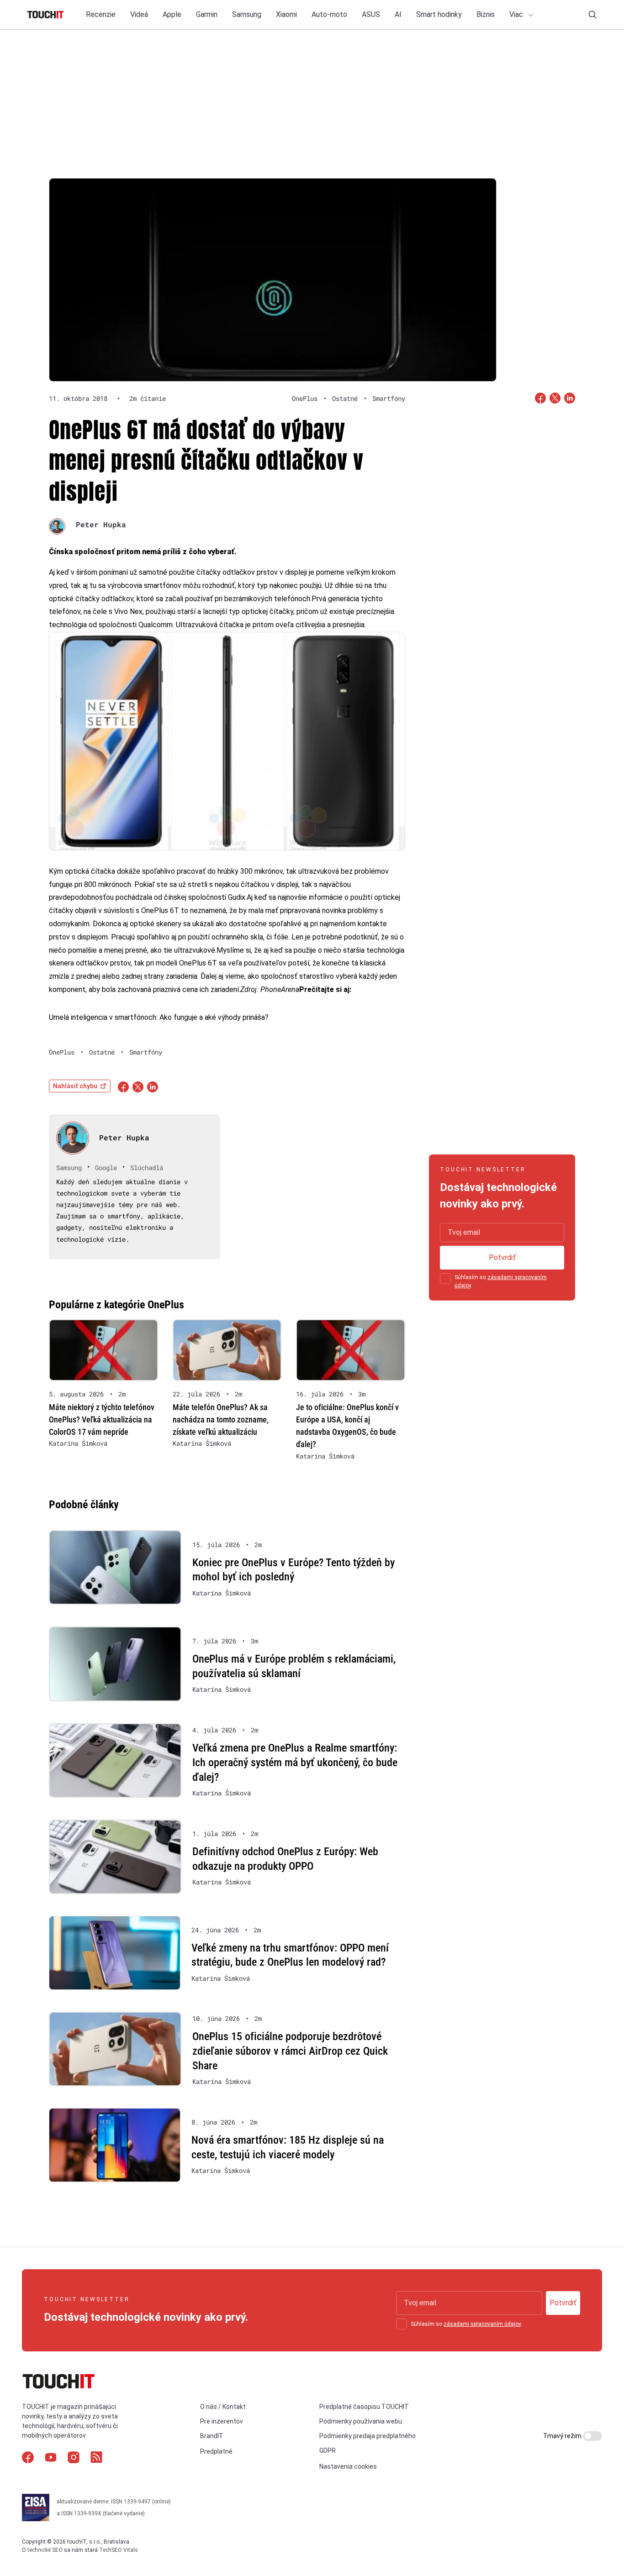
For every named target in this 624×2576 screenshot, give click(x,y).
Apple (172, 14)
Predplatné (216, 2451)
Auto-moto (329, 14)
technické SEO (45, 2550)
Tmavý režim (563, 2436)
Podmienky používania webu (361, 2421)
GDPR (328, 2450)
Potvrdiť (502, 1257)
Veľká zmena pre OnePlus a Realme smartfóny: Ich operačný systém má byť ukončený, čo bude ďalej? (295, 1762)
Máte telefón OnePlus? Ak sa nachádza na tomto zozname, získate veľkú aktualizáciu (221, 1419)
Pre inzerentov (222, 2421)
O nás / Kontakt (223, 2407)
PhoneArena (280, 989)
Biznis (486, 14)
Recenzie (101, 14)
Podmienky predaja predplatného (368, 2436)
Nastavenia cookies (348, 2466)
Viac (517, 14)
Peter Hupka (101, 524)
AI (398, 14)
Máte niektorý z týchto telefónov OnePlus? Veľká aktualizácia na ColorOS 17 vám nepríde (102, 1419)
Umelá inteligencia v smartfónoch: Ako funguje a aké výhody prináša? (159, 1017)
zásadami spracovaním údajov (482, 2324)
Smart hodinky (439, 14)
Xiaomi (286, 14)
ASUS (371, 14)
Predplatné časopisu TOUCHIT (364, 2407)
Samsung (247, 14)
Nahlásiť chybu (75, 1086)
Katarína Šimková (78, 1443)
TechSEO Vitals (119, 2550)
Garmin (207, 14)
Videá (139, 14)
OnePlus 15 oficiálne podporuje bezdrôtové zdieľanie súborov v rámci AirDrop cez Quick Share (290, 2051)
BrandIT (212, 2436)
